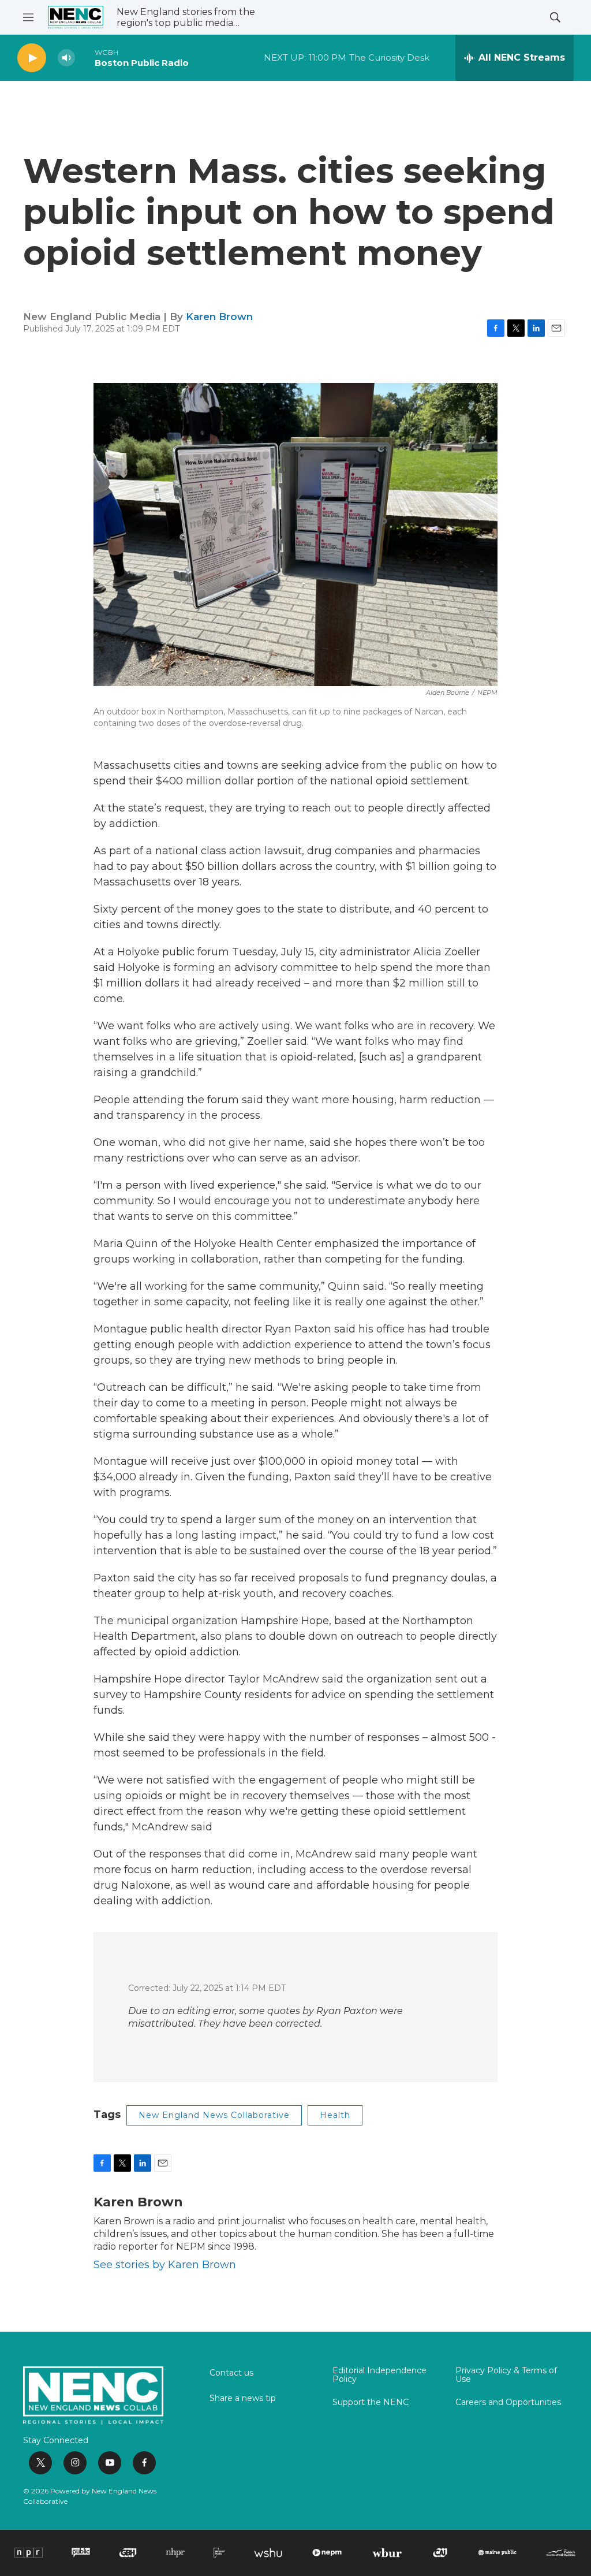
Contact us (231, 2373)
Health (335, 2115)
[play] (32, 58)
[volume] (66, 58)
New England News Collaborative (214, 2115)
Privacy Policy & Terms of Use (506, 2376)
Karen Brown (219, 317)
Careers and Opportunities (508, 2403)
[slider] (85, 57)
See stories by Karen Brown (165, 2265)
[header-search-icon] (555, 17)
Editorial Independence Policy (379, 2376)
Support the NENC (371, 2403)
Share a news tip (243, 2399)
